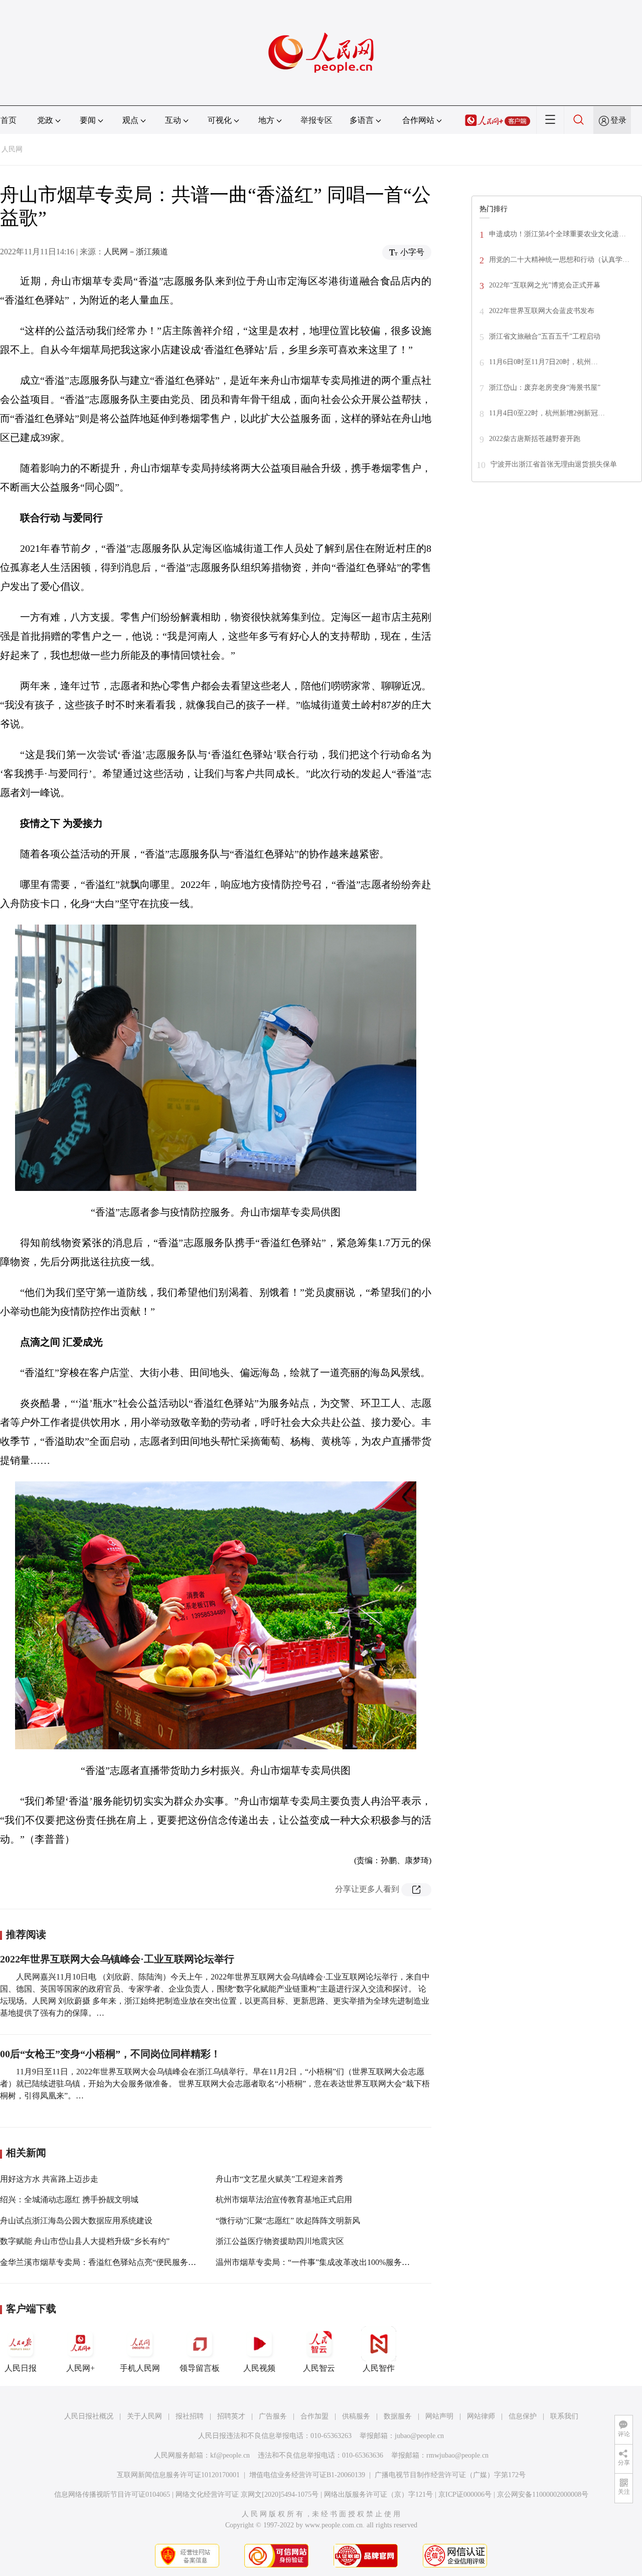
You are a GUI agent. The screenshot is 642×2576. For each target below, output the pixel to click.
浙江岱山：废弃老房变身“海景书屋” (545, 388)
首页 (9, 120)
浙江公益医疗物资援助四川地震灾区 (280, 2241)
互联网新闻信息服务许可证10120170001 (178, 2475)
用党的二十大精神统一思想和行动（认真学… (559, 260)
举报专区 (316, 120)
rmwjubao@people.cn (457, 2455)
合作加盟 (314, 2416)
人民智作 (379, 2368)
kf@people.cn (230, 2455)
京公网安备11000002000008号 (543, 2494)
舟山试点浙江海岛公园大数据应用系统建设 (76, 2221)
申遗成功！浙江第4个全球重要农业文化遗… (557, 234)
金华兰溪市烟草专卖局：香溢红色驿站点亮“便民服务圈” (100, 2262)
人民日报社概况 (89, 2416)
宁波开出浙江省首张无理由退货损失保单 (554, 464)
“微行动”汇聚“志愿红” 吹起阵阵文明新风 (288, 2221)
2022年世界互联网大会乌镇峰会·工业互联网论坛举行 (117, 1959)
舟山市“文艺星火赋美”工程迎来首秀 (279, 2179)
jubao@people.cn (419, 2436)
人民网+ (81, 2368)
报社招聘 (190, 2416)
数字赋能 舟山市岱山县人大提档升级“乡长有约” (85, 2241)
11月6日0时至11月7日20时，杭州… (543, 362)
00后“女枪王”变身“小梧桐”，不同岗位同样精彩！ (110, 2054)
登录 (618, 120)
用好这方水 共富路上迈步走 (49, 2179)
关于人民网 (144, 2416)
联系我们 (564, 2416)
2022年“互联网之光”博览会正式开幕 (545, 285)
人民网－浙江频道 (136, 252)
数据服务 (398, 2416)
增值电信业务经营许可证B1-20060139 (307, 2475)
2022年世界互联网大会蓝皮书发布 (542, 311)
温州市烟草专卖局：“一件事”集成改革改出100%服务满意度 (321, 2262)
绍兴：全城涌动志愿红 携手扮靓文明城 (69, 2200)
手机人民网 (140, 2368)
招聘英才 (231, 2416)
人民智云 (319, 2368)
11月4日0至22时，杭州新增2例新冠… (547, 413)
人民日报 (21, 2368)
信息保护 (523, 2416)
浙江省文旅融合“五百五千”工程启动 (545, 336)
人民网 (12, 149)
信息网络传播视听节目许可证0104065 (112, 2494)
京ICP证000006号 (465, 2494)
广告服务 (273, 2416)
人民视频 (259, 2368)
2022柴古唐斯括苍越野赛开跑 (535, 439)
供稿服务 (356, 2416)
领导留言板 (200, 2368)
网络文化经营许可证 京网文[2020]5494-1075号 (247, 2494)
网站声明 (439, 2416)
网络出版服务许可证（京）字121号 (378, 2494)
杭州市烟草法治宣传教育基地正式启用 (284, 2200)
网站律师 (481, 2416)
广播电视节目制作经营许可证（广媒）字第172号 (450, 2475)
